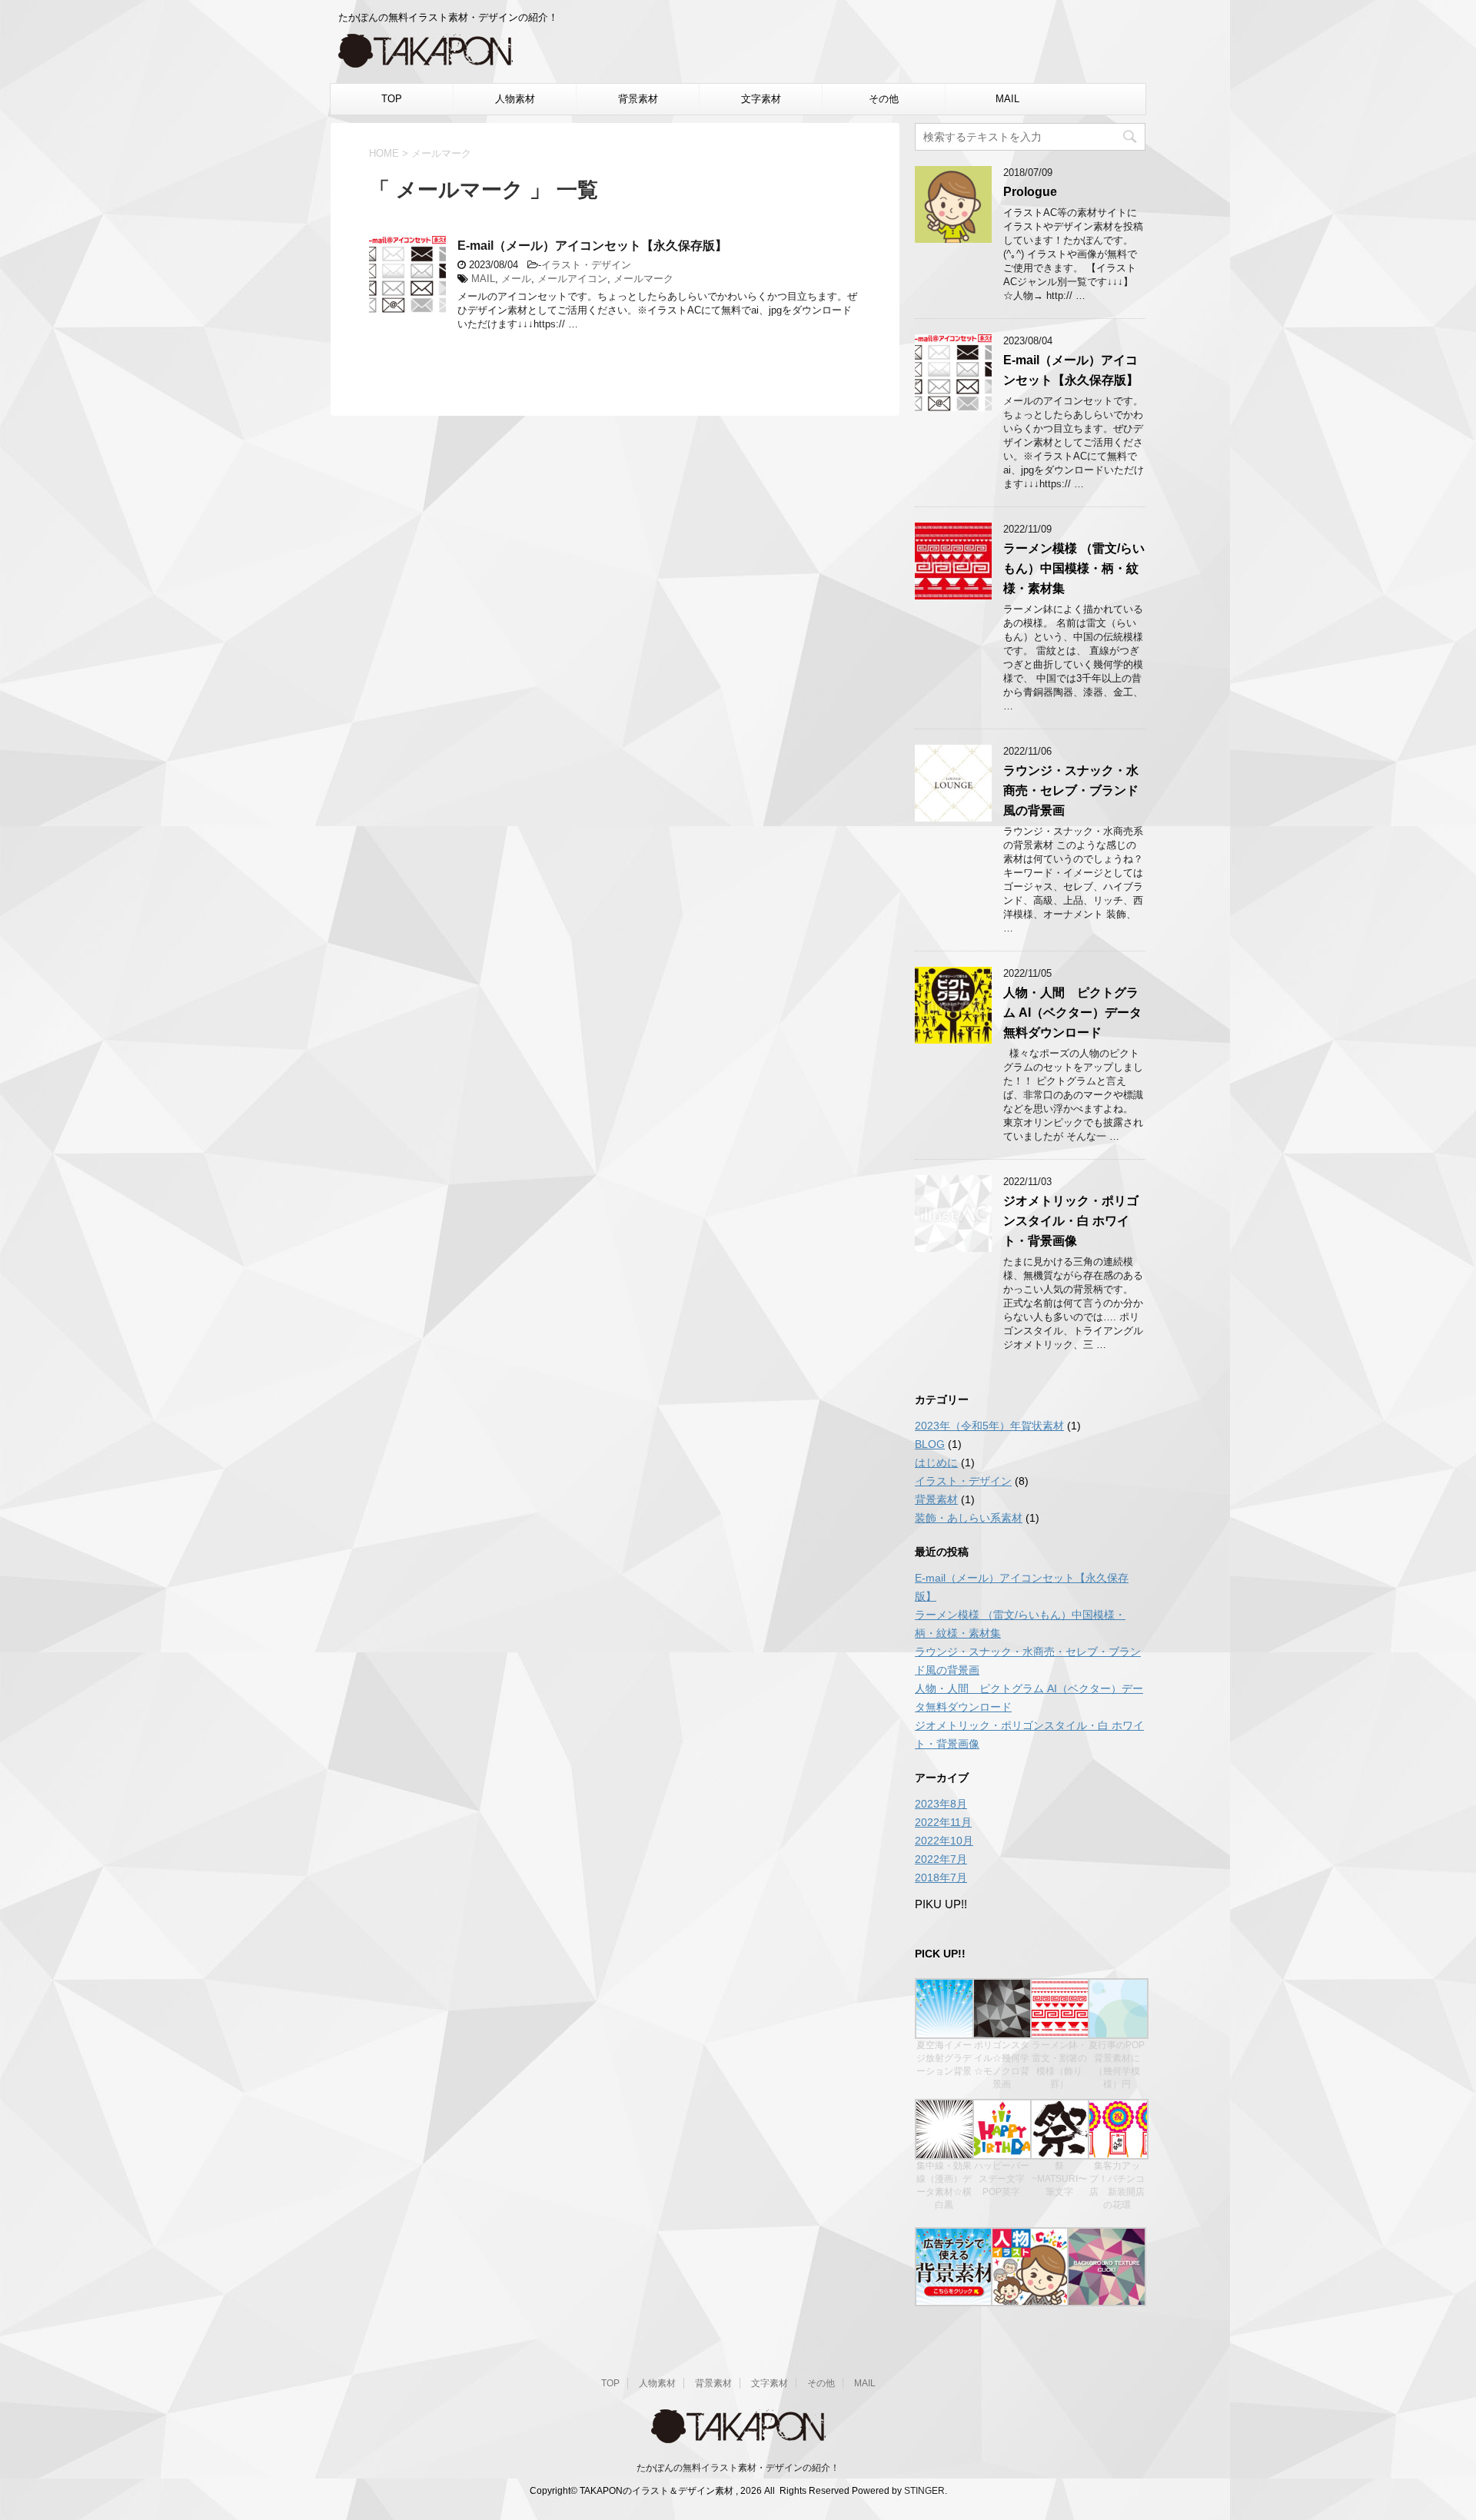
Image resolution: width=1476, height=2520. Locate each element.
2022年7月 (941, 1859)
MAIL (1007, 99)
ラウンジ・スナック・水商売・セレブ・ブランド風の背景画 (1071, 790)
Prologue (1030, 192)
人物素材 (515, 99)
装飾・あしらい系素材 (969, 1518)
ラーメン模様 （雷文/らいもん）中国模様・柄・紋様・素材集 (1074, 568)
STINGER (924, 2491)
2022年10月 (944, 1841)
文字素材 (761, 99)
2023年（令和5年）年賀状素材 (989, 1426)
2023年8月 (941, 1804)
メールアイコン (572, 279)
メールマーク (643, 279)
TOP (392, 99)
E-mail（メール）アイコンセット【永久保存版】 (592, 246)
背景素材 (638, 99)
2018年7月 (941, 1878)
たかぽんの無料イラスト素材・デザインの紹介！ (738, 2468)
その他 (884, 99)
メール (516, 279)
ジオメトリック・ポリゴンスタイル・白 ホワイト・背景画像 (1071, 1221)
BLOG (930, 1444)
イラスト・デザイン (586, 265)
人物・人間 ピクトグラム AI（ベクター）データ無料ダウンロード (1072, 1013)
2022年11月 (943, 1822)
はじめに (936, 1463)
